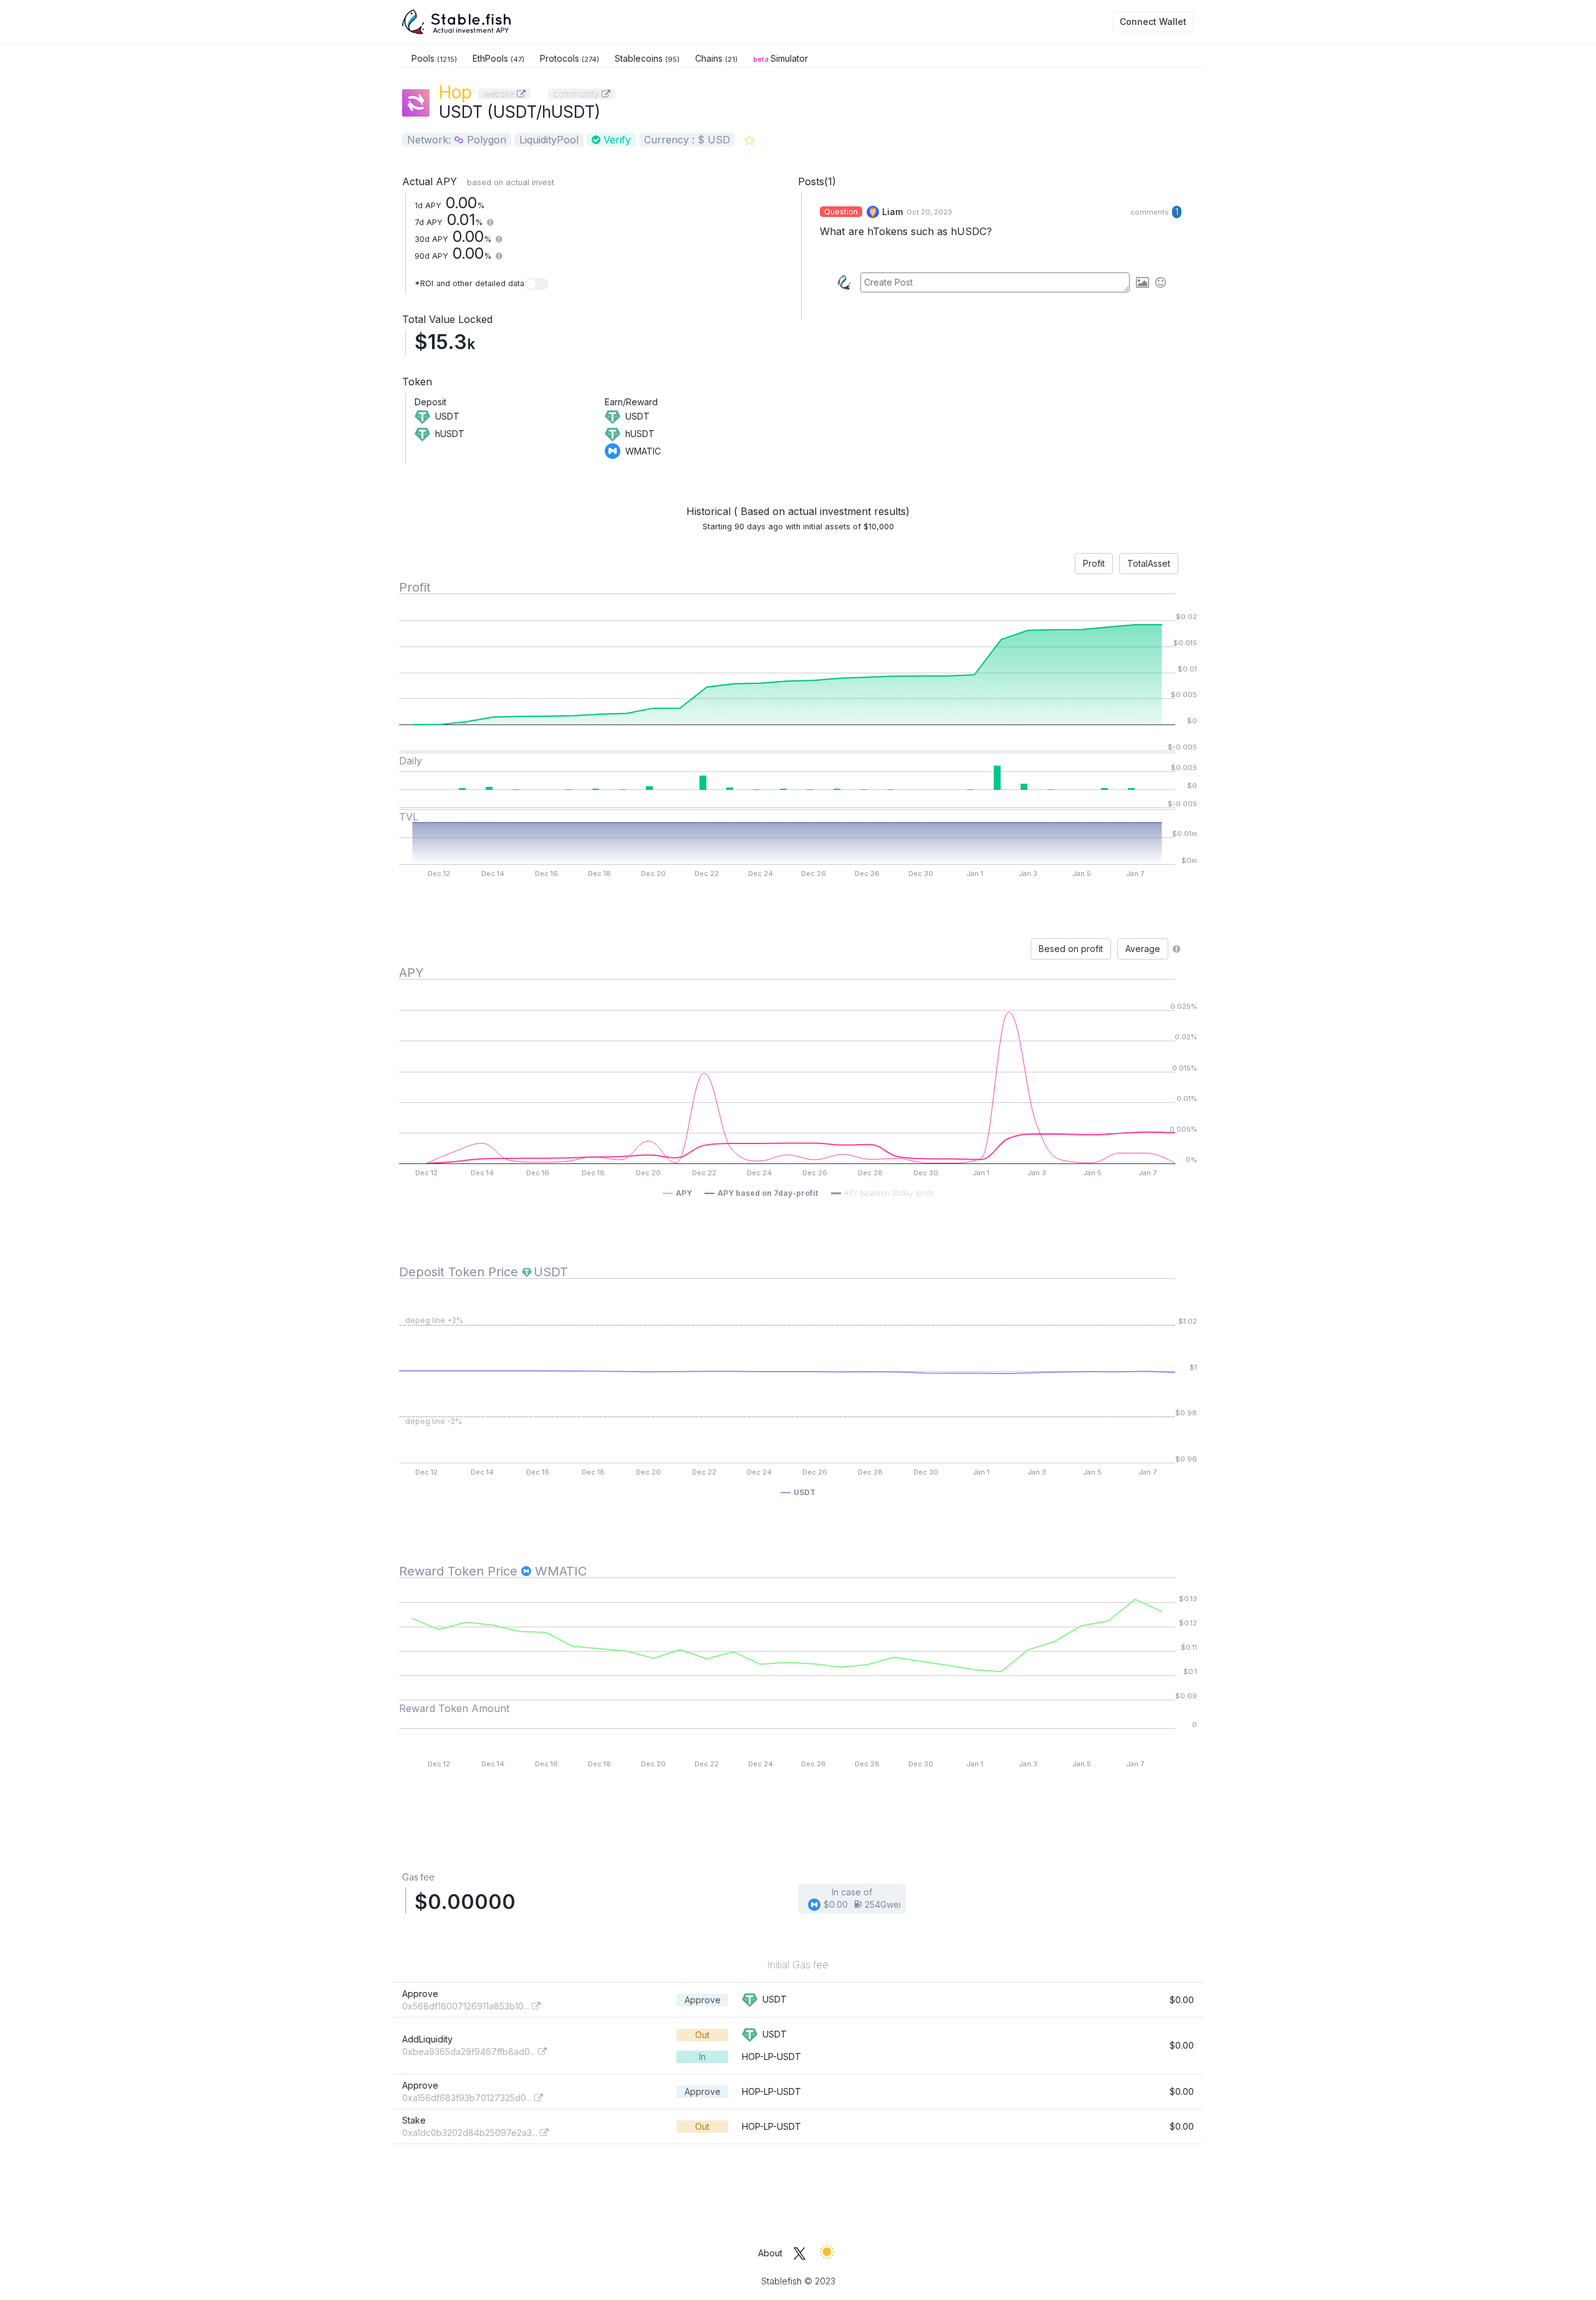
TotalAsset (1149, 563)
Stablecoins (647, 58)
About (770, 2253)
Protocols (570, 58)
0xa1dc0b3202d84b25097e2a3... (471, 2133)
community (577, 94)
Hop (455, 92)
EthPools (498, 58)
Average (1143, 949)
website (500, 94)
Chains (716, 58)
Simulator (781, 58)
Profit (1094, 563)
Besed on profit (1071, 949)
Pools (434, 58)
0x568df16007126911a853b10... (467, 2006)
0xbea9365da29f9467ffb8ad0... (470, 2052)
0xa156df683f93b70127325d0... (468, 2098)
